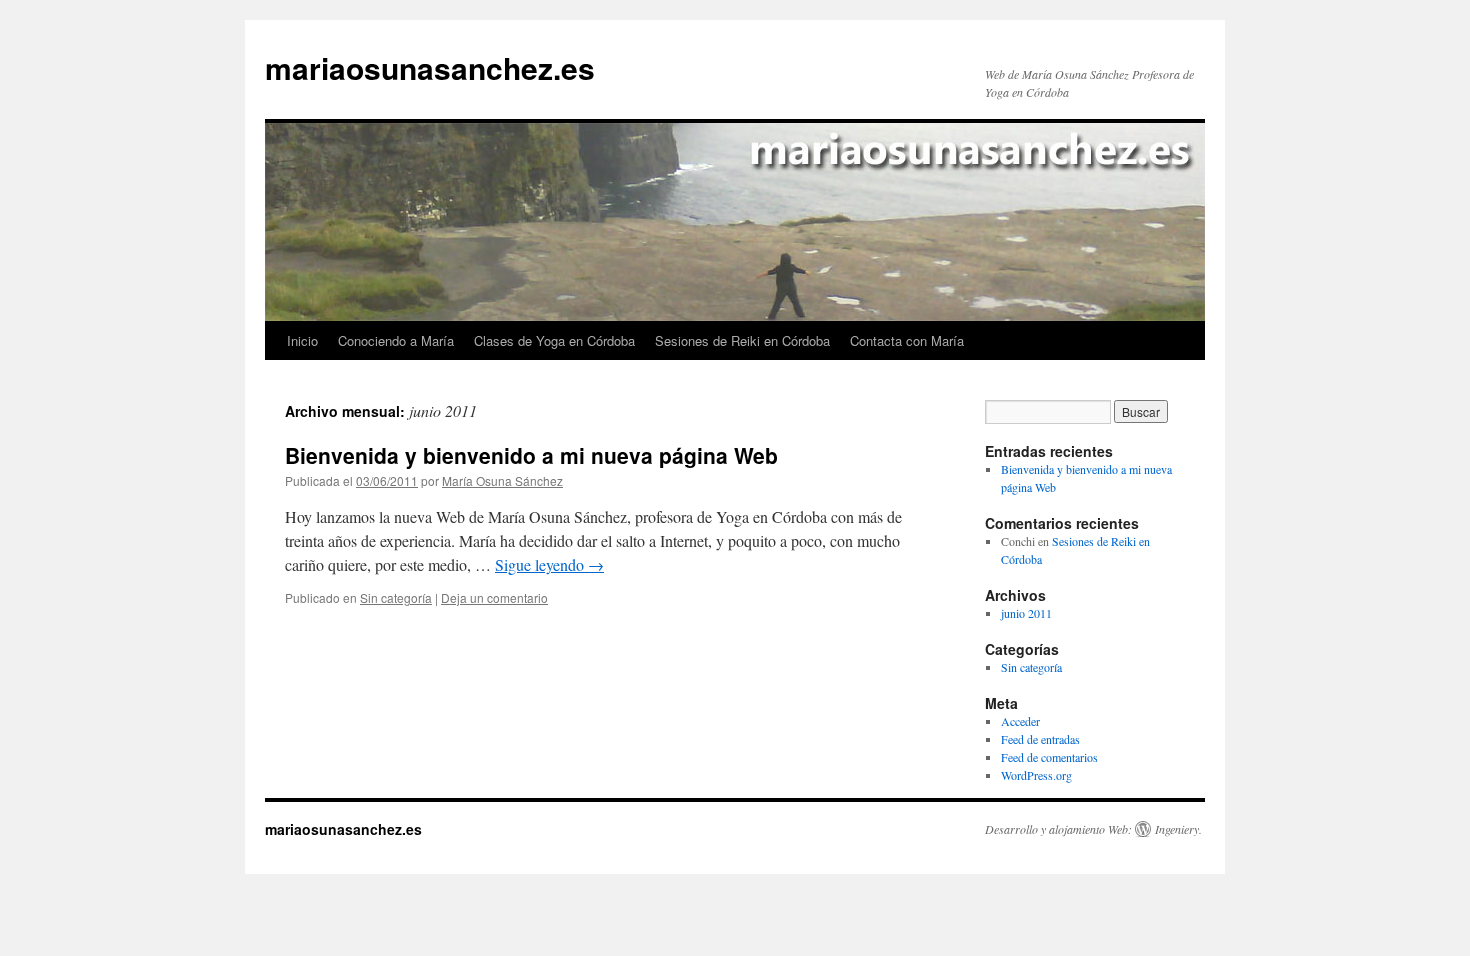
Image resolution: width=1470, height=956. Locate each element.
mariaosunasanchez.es (430, 67)
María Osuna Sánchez (502, 480)
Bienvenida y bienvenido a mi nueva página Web (531, 455)
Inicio (302, 340)
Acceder (1020, 721)
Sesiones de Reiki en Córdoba (742, 340)
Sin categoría (396, 597)
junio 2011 (1026, 613)
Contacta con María (907, 340)
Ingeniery (1177, 829)
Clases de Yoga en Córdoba (554, 340)
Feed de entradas (1040, 739)
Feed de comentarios (1049, 757)
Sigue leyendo (549, 564)
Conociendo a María (396, 340)
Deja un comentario (494, 597)
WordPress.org (1036, 775)
